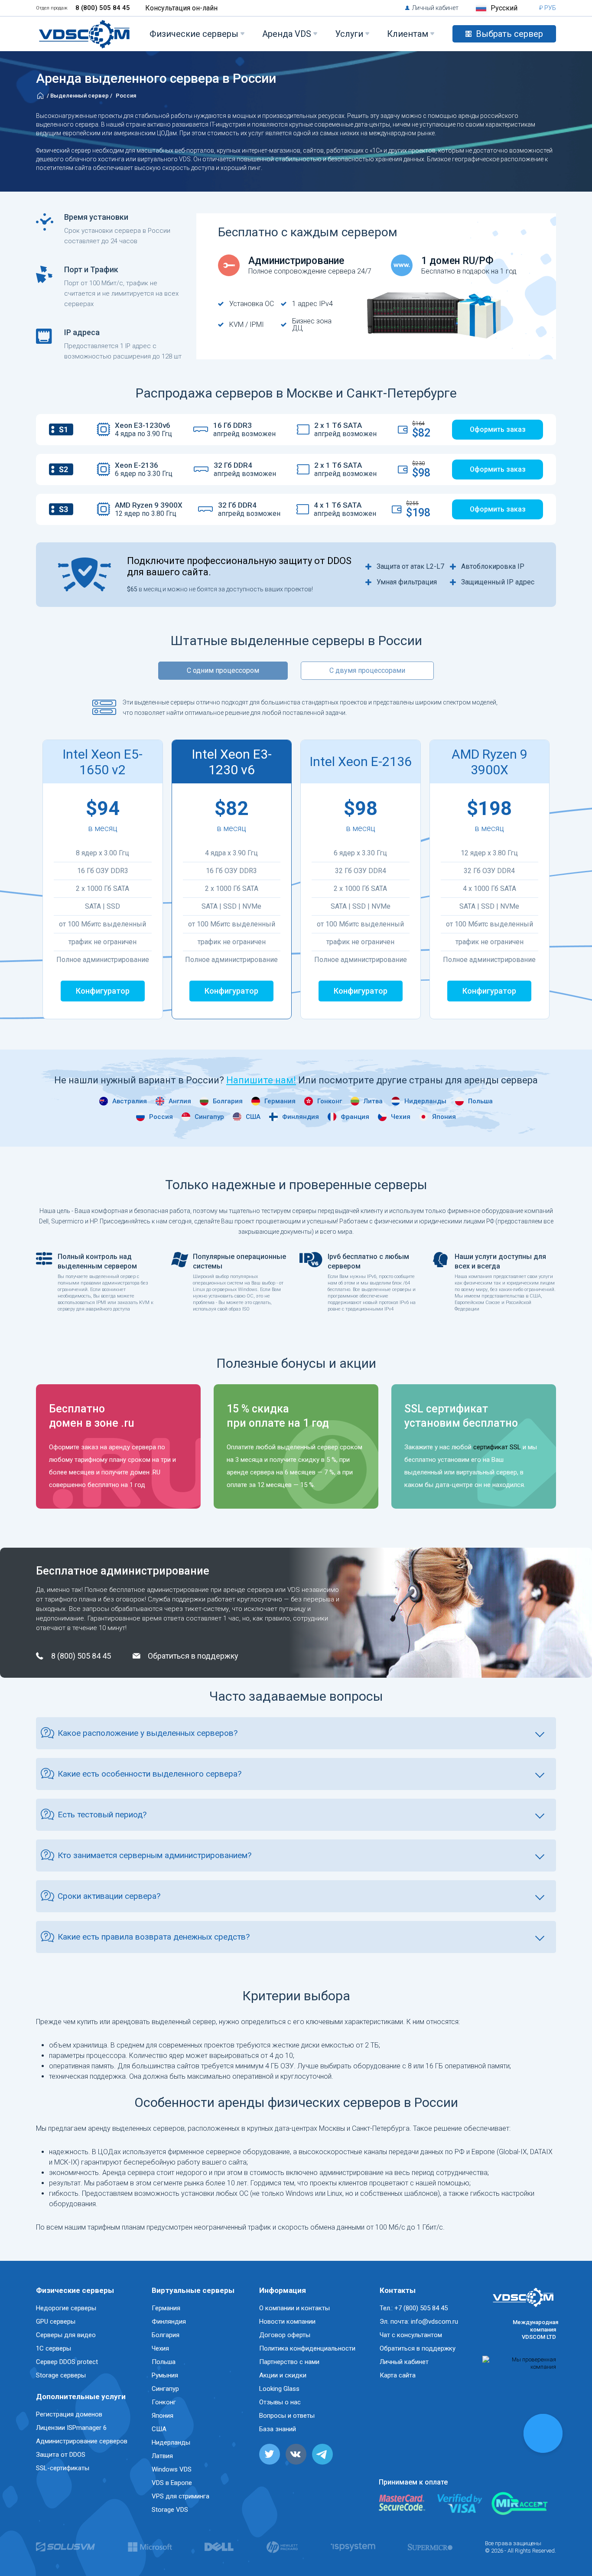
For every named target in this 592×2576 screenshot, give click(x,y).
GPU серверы (56, 2322)
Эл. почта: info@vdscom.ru (419, 2322)
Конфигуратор (103, 991)
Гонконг (330, 1101)
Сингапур (209, 1117)
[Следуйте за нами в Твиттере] (270, 2454)
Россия (161, 1117)
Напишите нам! (261, 1080)
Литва (373, 1101)
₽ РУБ (548, 8)
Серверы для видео (66, 2335)
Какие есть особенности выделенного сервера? (150, 1774)
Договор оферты (285, 2335)
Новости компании (287, 2322)
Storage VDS (170, 2510)
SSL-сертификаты (63, 2468)
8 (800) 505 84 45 (103, 8)
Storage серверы (61, 2375)
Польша (480, 1101)
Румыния (165, 2375)
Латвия (162, 2456)
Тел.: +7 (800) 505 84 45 (414, 2308)
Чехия (401, 1117)
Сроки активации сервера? (109, 1896)
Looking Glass (279, 2389)
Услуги (349, 34)
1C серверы (54, 2348)
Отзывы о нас (280, 2402)
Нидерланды (425, 1101)
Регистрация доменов (69, 2414)
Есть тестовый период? (102, 1815)
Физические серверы (194, 34)
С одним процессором (223, 670)
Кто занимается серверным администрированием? (155, 1855)
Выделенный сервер (80, 96)
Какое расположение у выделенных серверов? (148, 1733)
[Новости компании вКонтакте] (296, 2454)
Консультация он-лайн (181, 8)
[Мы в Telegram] (322, 2454)
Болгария (228, 1101)
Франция (355, 1117)
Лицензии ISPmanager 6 (71, 2428)
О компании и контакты (294, 2308)
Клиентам (408, 34)
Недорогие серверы (66, 2308)
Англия (180, 1101)
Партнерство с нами (289, 2362)
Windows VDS (172, 2469)
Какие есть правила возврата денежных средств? (154, 1937)
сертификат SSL (497, 1447)
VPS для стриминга (181, 2496)
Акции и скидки (283, 2375)
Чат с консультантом (411, 2335)
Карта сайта (398, 2375)
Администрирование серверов (82, 2441)
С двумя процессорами (367, 670)
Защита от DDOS (61, 2455)
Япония (444, 1117)
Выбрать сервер (509, 34)
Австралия (130, 1101)
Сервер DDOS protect (67, 2362)
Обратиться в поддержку (193, 1656)
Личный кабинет (435, 8)
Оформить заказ (498, 429)
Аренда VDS (287, 34)
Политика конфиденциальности (307, 2348)
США (253, 1117)
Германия (280, 1101)
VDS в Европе (172, 2483)
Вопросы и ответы (287, 2416)
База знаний (278, 2429)
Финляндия (301, 1117)
